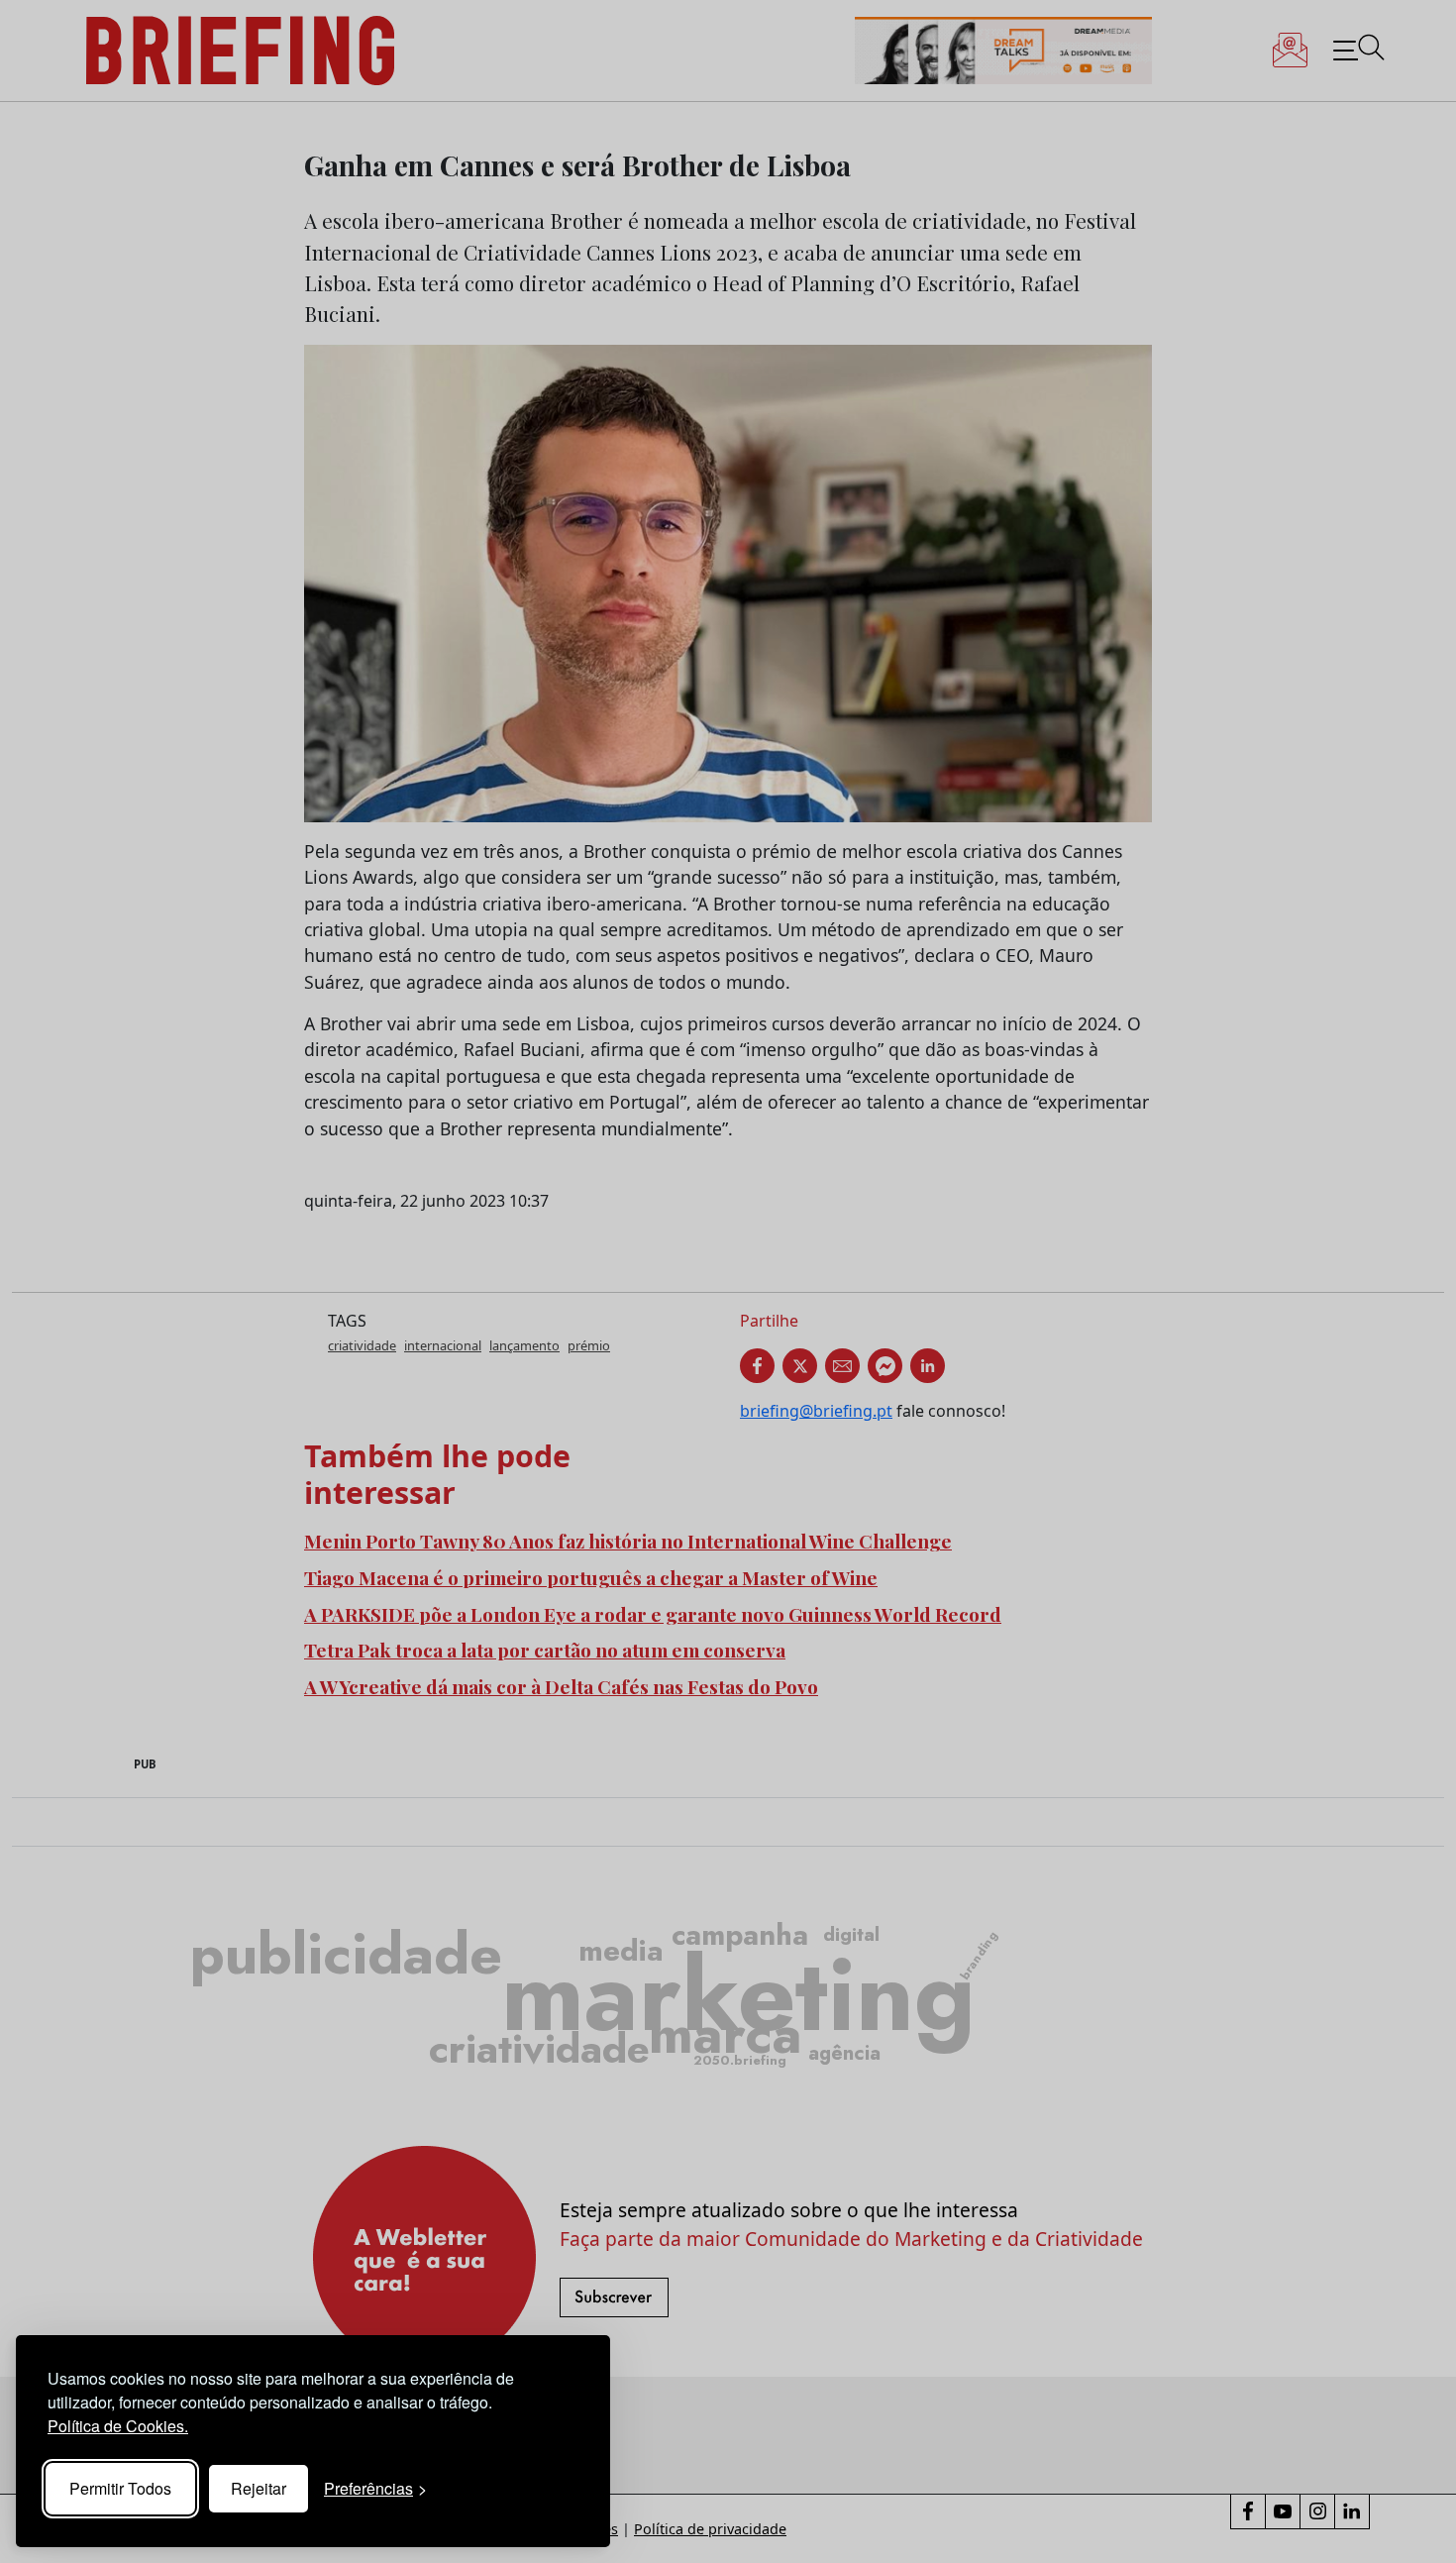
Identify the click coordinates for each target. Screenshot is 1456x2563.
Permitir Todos (120, 2488)
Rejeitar (259, 2488)
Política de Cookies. (118, 2426)
